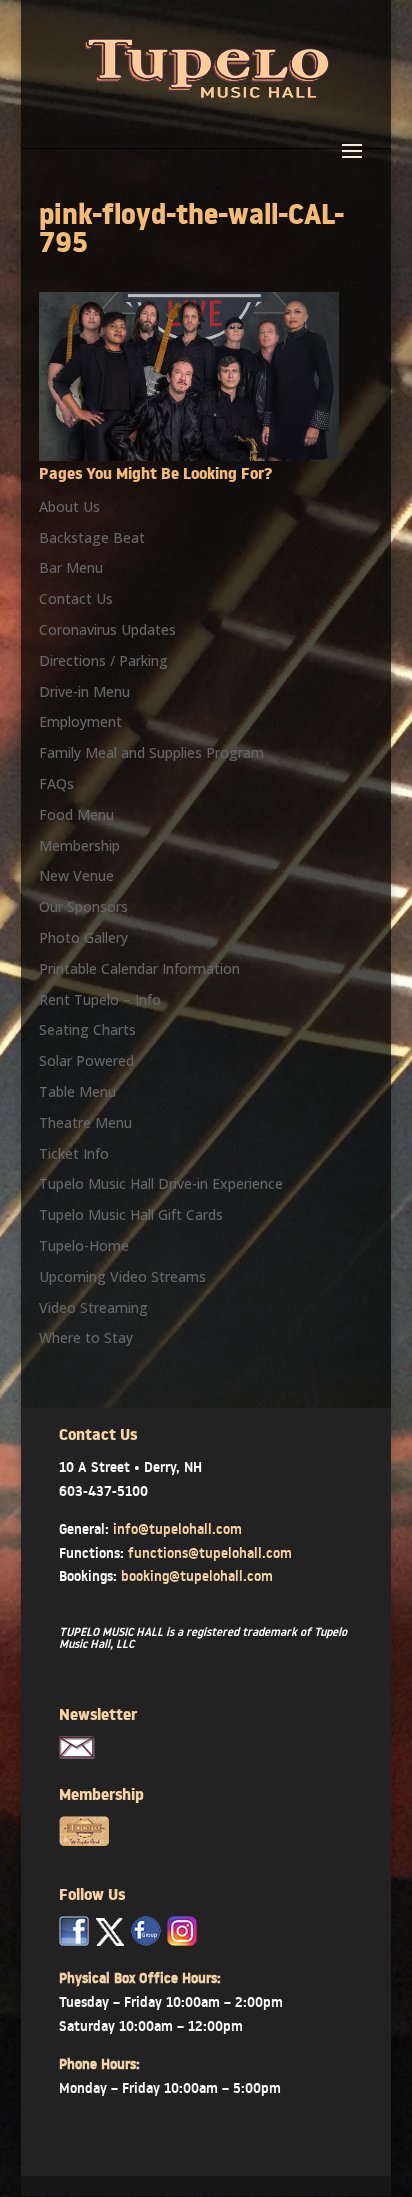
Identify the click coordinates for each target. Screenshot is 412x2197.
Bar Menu (71, 567)
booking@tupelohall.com (197, 1576)
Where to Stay (86, 1337)
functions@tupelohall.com (210, 1553)
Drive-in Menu (84, 691)
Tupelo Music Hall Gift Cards (131, 1214)
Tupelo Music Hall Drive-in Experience (161, 1183)
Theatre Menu (85, 1122)
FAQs (56, 783)
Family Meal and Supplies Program (151, 752)
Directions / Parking (103, 660)
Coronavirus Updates (107, 629)
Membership (79, 845)
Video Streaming (93, 1307)
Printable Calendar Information (139, 968)
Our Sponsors (83, 906)
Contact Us (76, 598)
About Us (69, 506)
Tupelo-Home (84, 1245)
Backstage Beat (92, 537)
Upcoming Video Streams (122, 1276)
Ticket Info (74, 1153)
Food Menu (76, 814)
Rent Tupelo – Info (100, 999)
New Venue (76, 875)
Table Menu (77, 1091)
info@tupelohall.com (177, 1529)
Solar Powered (86, 1060)
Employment (80, 721)
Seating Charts (87, 1029)
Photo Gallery (83, 937)
